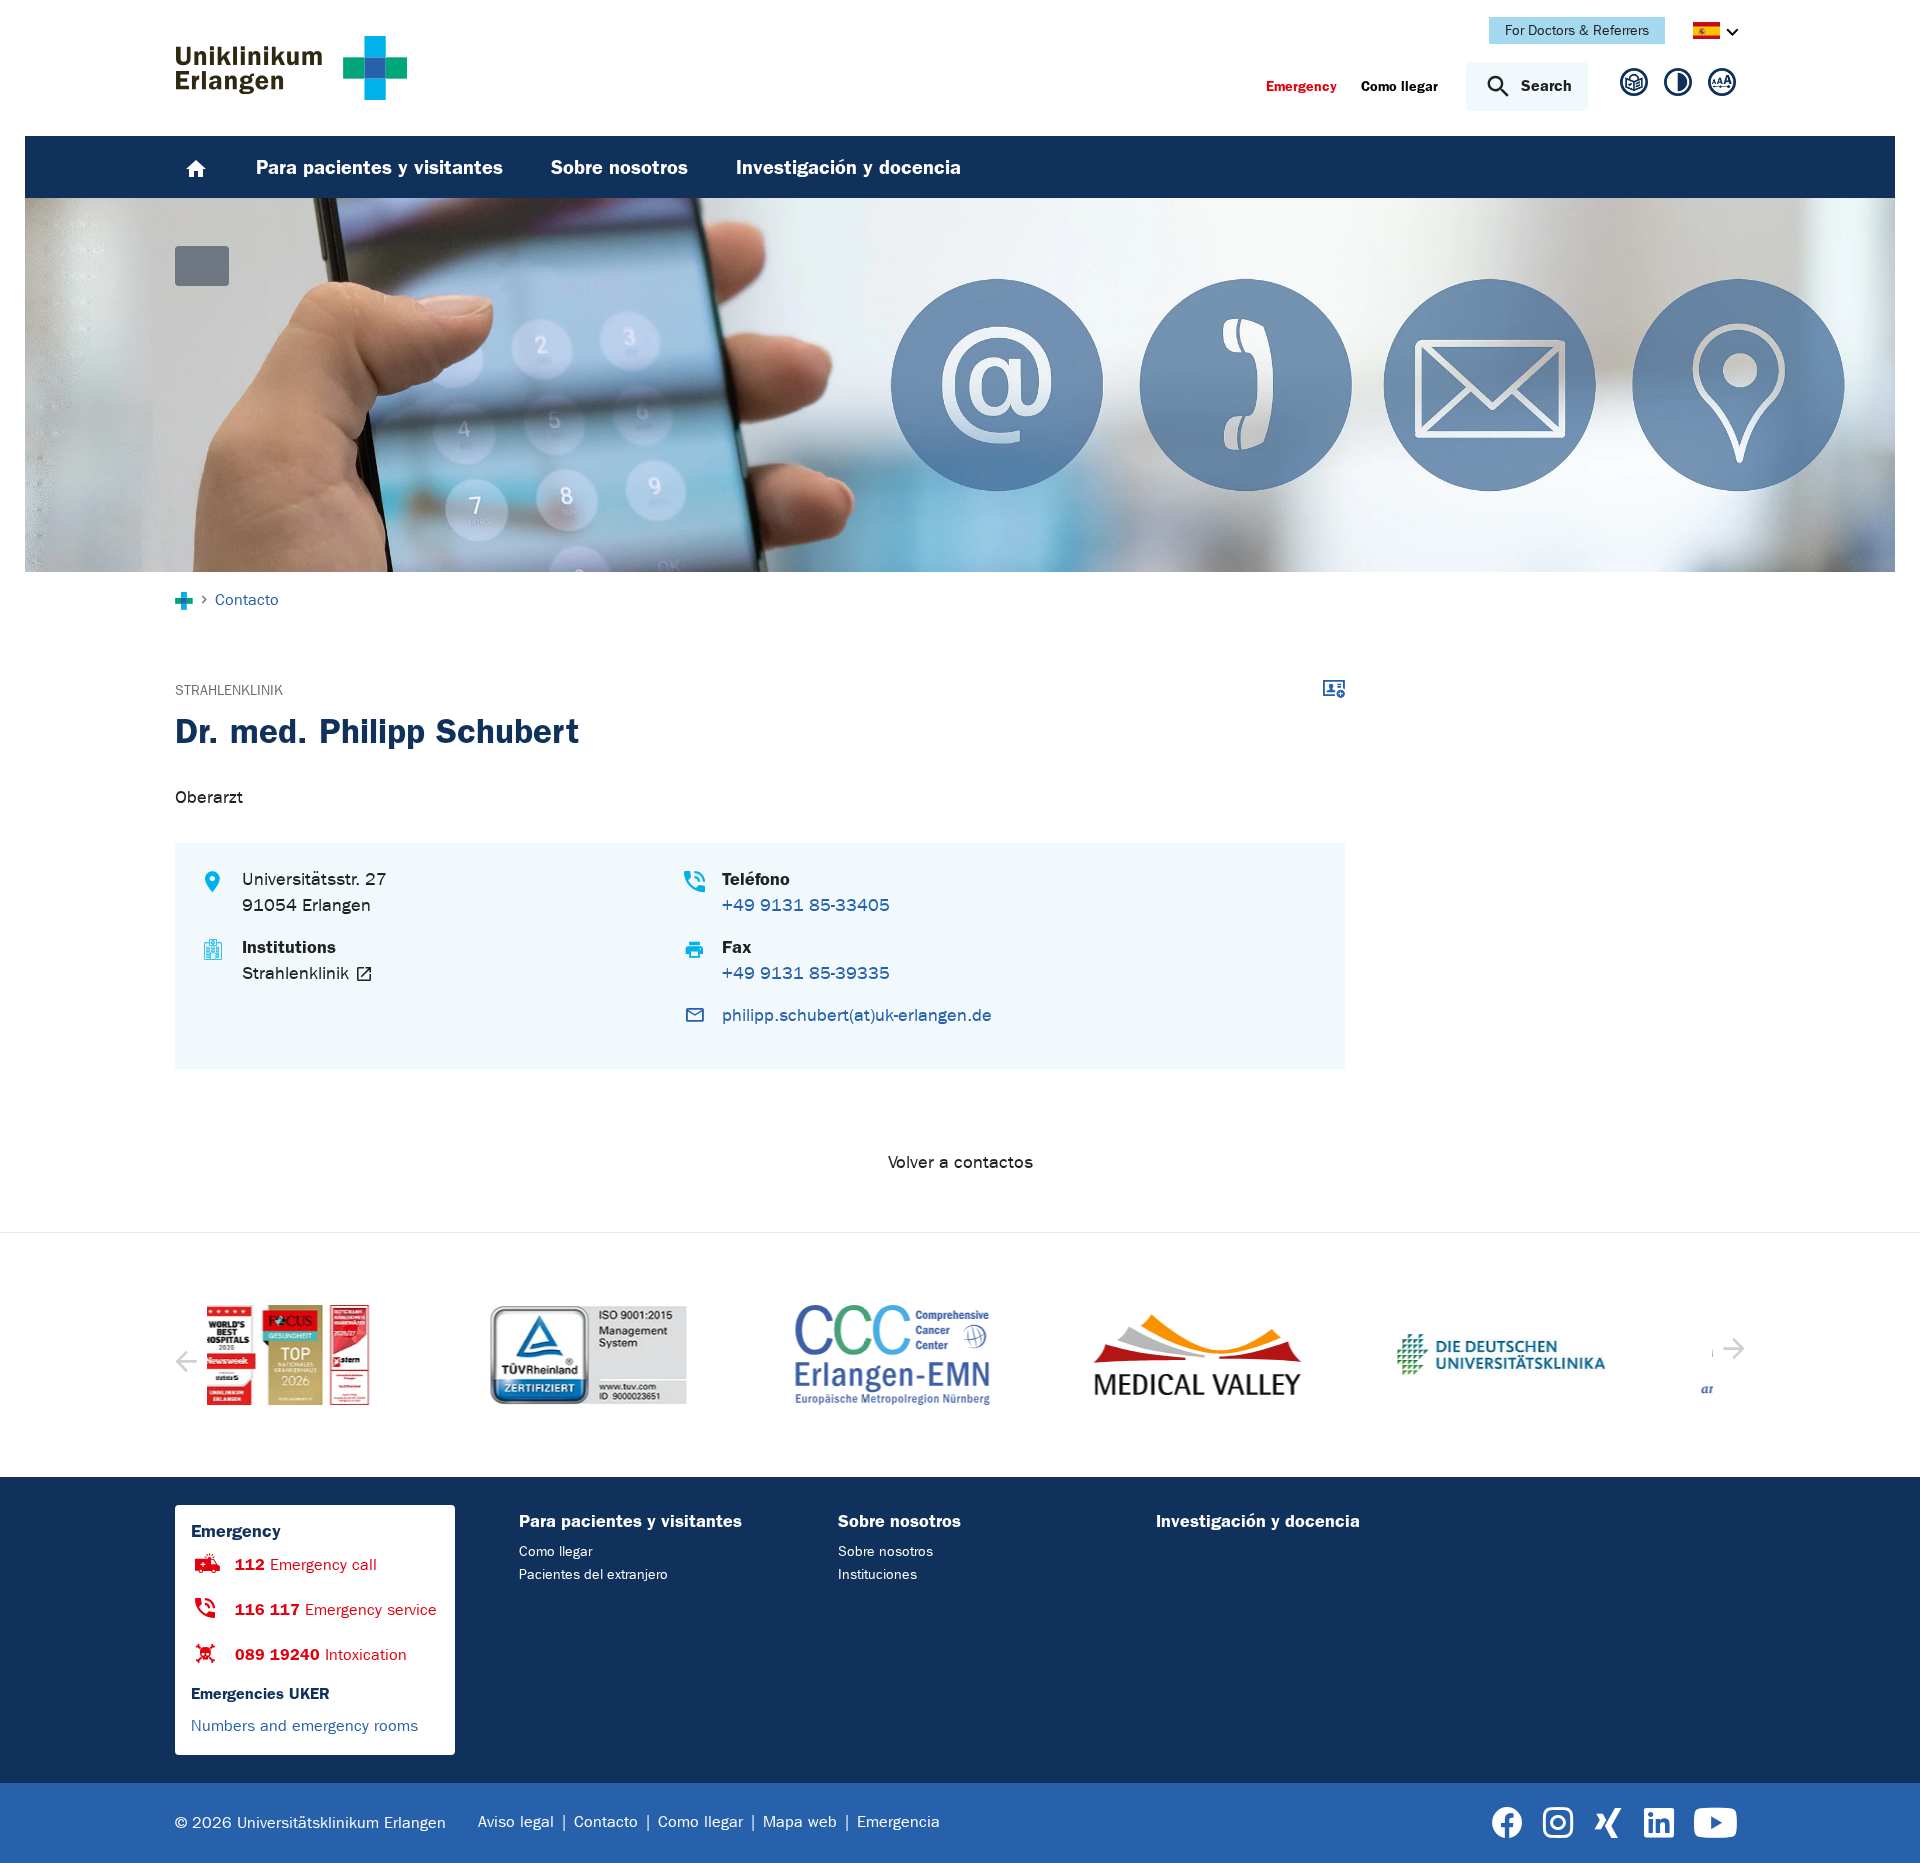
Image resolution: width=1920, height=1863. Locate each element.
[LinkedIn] (1658, 1823)
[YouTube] (1715, 1823)
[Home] (196, 167)
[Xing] (1608, 1823)
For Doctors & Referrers (1577, 30)
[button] (1731, 1355)
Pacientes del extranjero (593, 1574)
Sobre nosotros (899, 1521)
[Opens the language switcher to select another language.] (1706, 33)
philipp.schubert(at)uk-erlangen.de (857, 1015)
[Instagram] (1558, 1823)
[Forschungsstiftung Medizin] (1568, 1354)
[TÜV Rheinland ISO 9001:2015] (351, 1355)
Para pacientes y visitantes (630, 1521)
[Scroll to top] (1880, 1822)
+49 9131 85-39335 (806, 973)
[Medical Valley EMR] (960, 1354)
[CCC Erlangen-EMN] (655, 1355)
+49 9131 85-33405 (806, 905)
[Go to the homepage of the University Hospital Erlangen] (291, 68)
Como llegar (555, 1551)
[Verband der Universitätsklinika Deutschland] (1264, 1355)
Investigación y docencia (1258, 1521)
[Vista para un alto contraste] (1678, 86)
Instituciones (877, 1574)
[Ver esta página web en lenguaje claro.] (1634, 90)
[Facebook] (1507, 1823)
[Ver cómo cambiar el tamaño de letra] (1722, 86)
